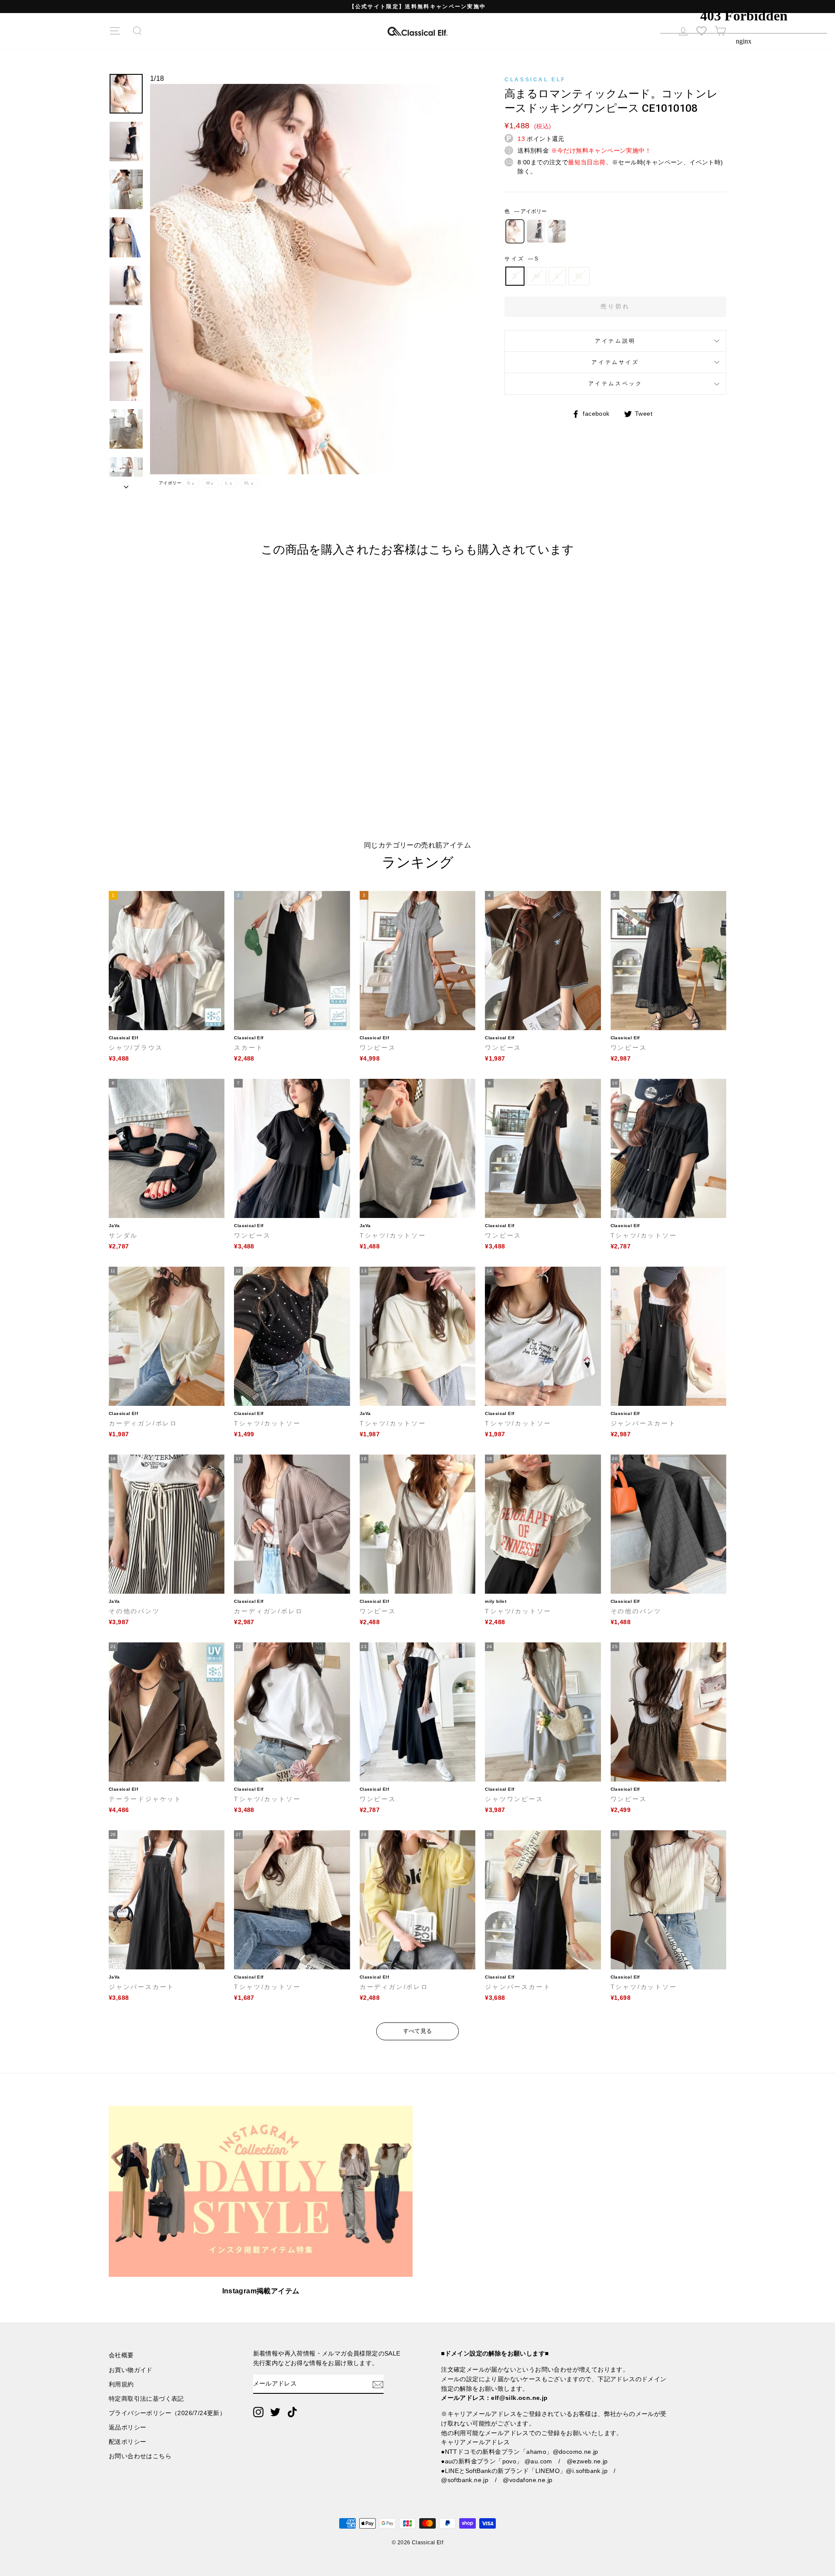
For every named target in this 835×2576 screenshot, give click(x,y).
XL (579, 276)
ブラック (536, 231)
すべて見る (418, 2031)
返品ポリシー (127, 2428)
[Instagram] (258, 2412)
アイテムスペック (616, 384)
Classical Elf (535, 80)
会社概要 (121, 2355)
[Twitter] (275, 2412)
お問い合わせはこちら (140, 2456)
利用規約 (121, 2384)
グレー (557, 231)
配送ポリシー (127, 2442)
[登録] (378, 2384)
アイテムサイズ (615, 362)
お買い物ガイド (131, 2370)
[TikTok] (292, 2412)
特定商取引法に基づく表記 (146, 2399)
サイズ (521, 259)
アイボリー (515, 231)
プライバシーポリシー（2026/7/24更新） (167, 2413)
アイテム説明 (615, 341)
